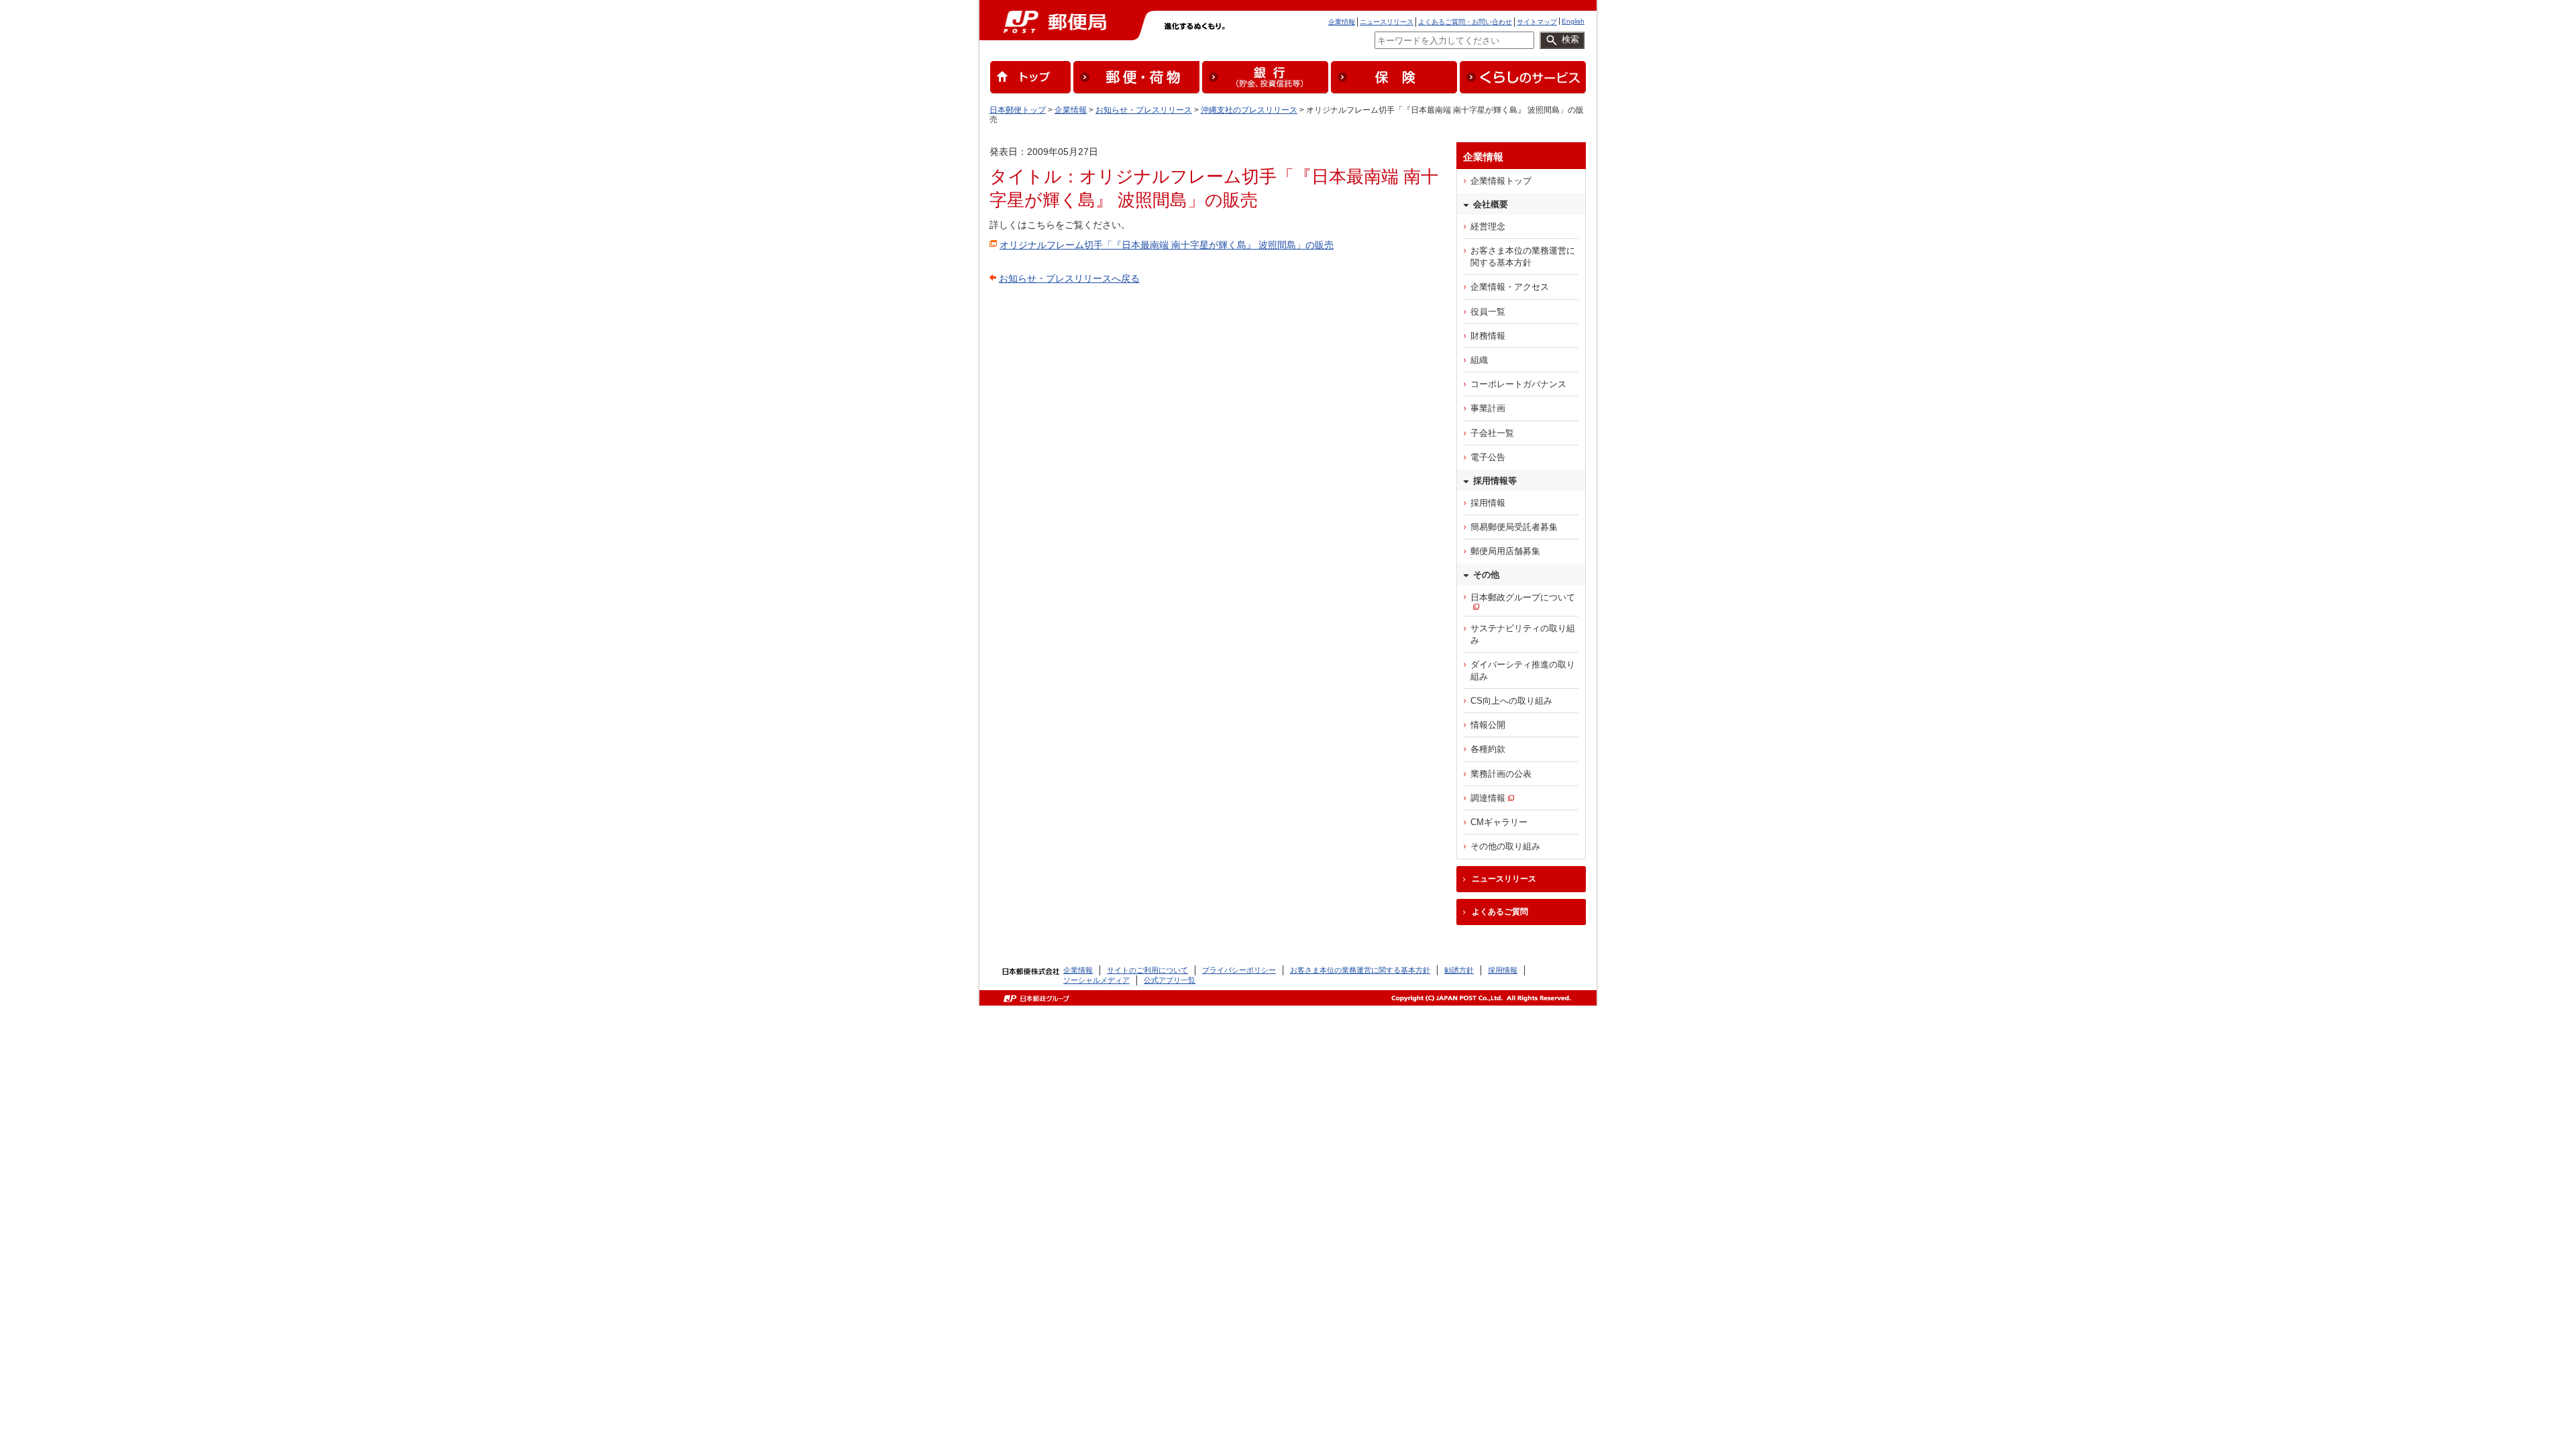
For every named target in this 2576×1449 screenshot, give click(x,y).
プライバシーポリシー (1239, 970)
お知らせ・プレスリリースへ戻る (1069, 278)
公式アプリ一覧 (1170, 980)
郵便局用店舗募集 (1505, 551)
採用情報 (1488, 503)
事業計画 (1488, 408)
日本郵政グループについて (1523, 597)
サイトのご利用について (1147, 970)
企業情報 (1342, 22)
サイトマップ (1537, 22)
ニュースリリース (1387, 22)
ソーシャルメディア (1096, 980)
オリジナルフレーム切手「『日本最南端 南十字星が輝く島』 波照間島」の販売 (1167, 245)
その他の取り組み (1505, 846)
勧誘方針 (1459, 970)
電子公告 (1488, 457)
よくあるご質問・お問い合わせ (1465, 22)
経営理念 (1488, 226)
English (1573, 21)
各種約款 (1488, 749)
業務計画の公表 (1501, 774)
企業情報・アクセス (1510, 287)
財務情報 (1488, 336)
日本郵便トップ (1018, 110)
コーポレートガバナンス (1518, 384)
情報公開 (1488, 725)
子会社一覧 (1492, 433)
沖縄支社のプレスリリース (1249, 110)
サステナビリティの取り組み (1523, 634)
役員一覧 (1488, 312)
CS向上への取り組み (1511, 701)
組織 (1479, 360)
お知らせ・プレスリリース (1144, 110)
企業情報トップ (1501, 181)
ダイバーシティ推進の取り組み (1523, 670)
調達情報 (1488, 798)
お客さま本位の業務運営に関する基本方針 (1523, 257)
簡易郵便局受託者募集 (1514, 527)
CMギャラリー (1499, 822)
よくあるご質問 (1500, 912)
